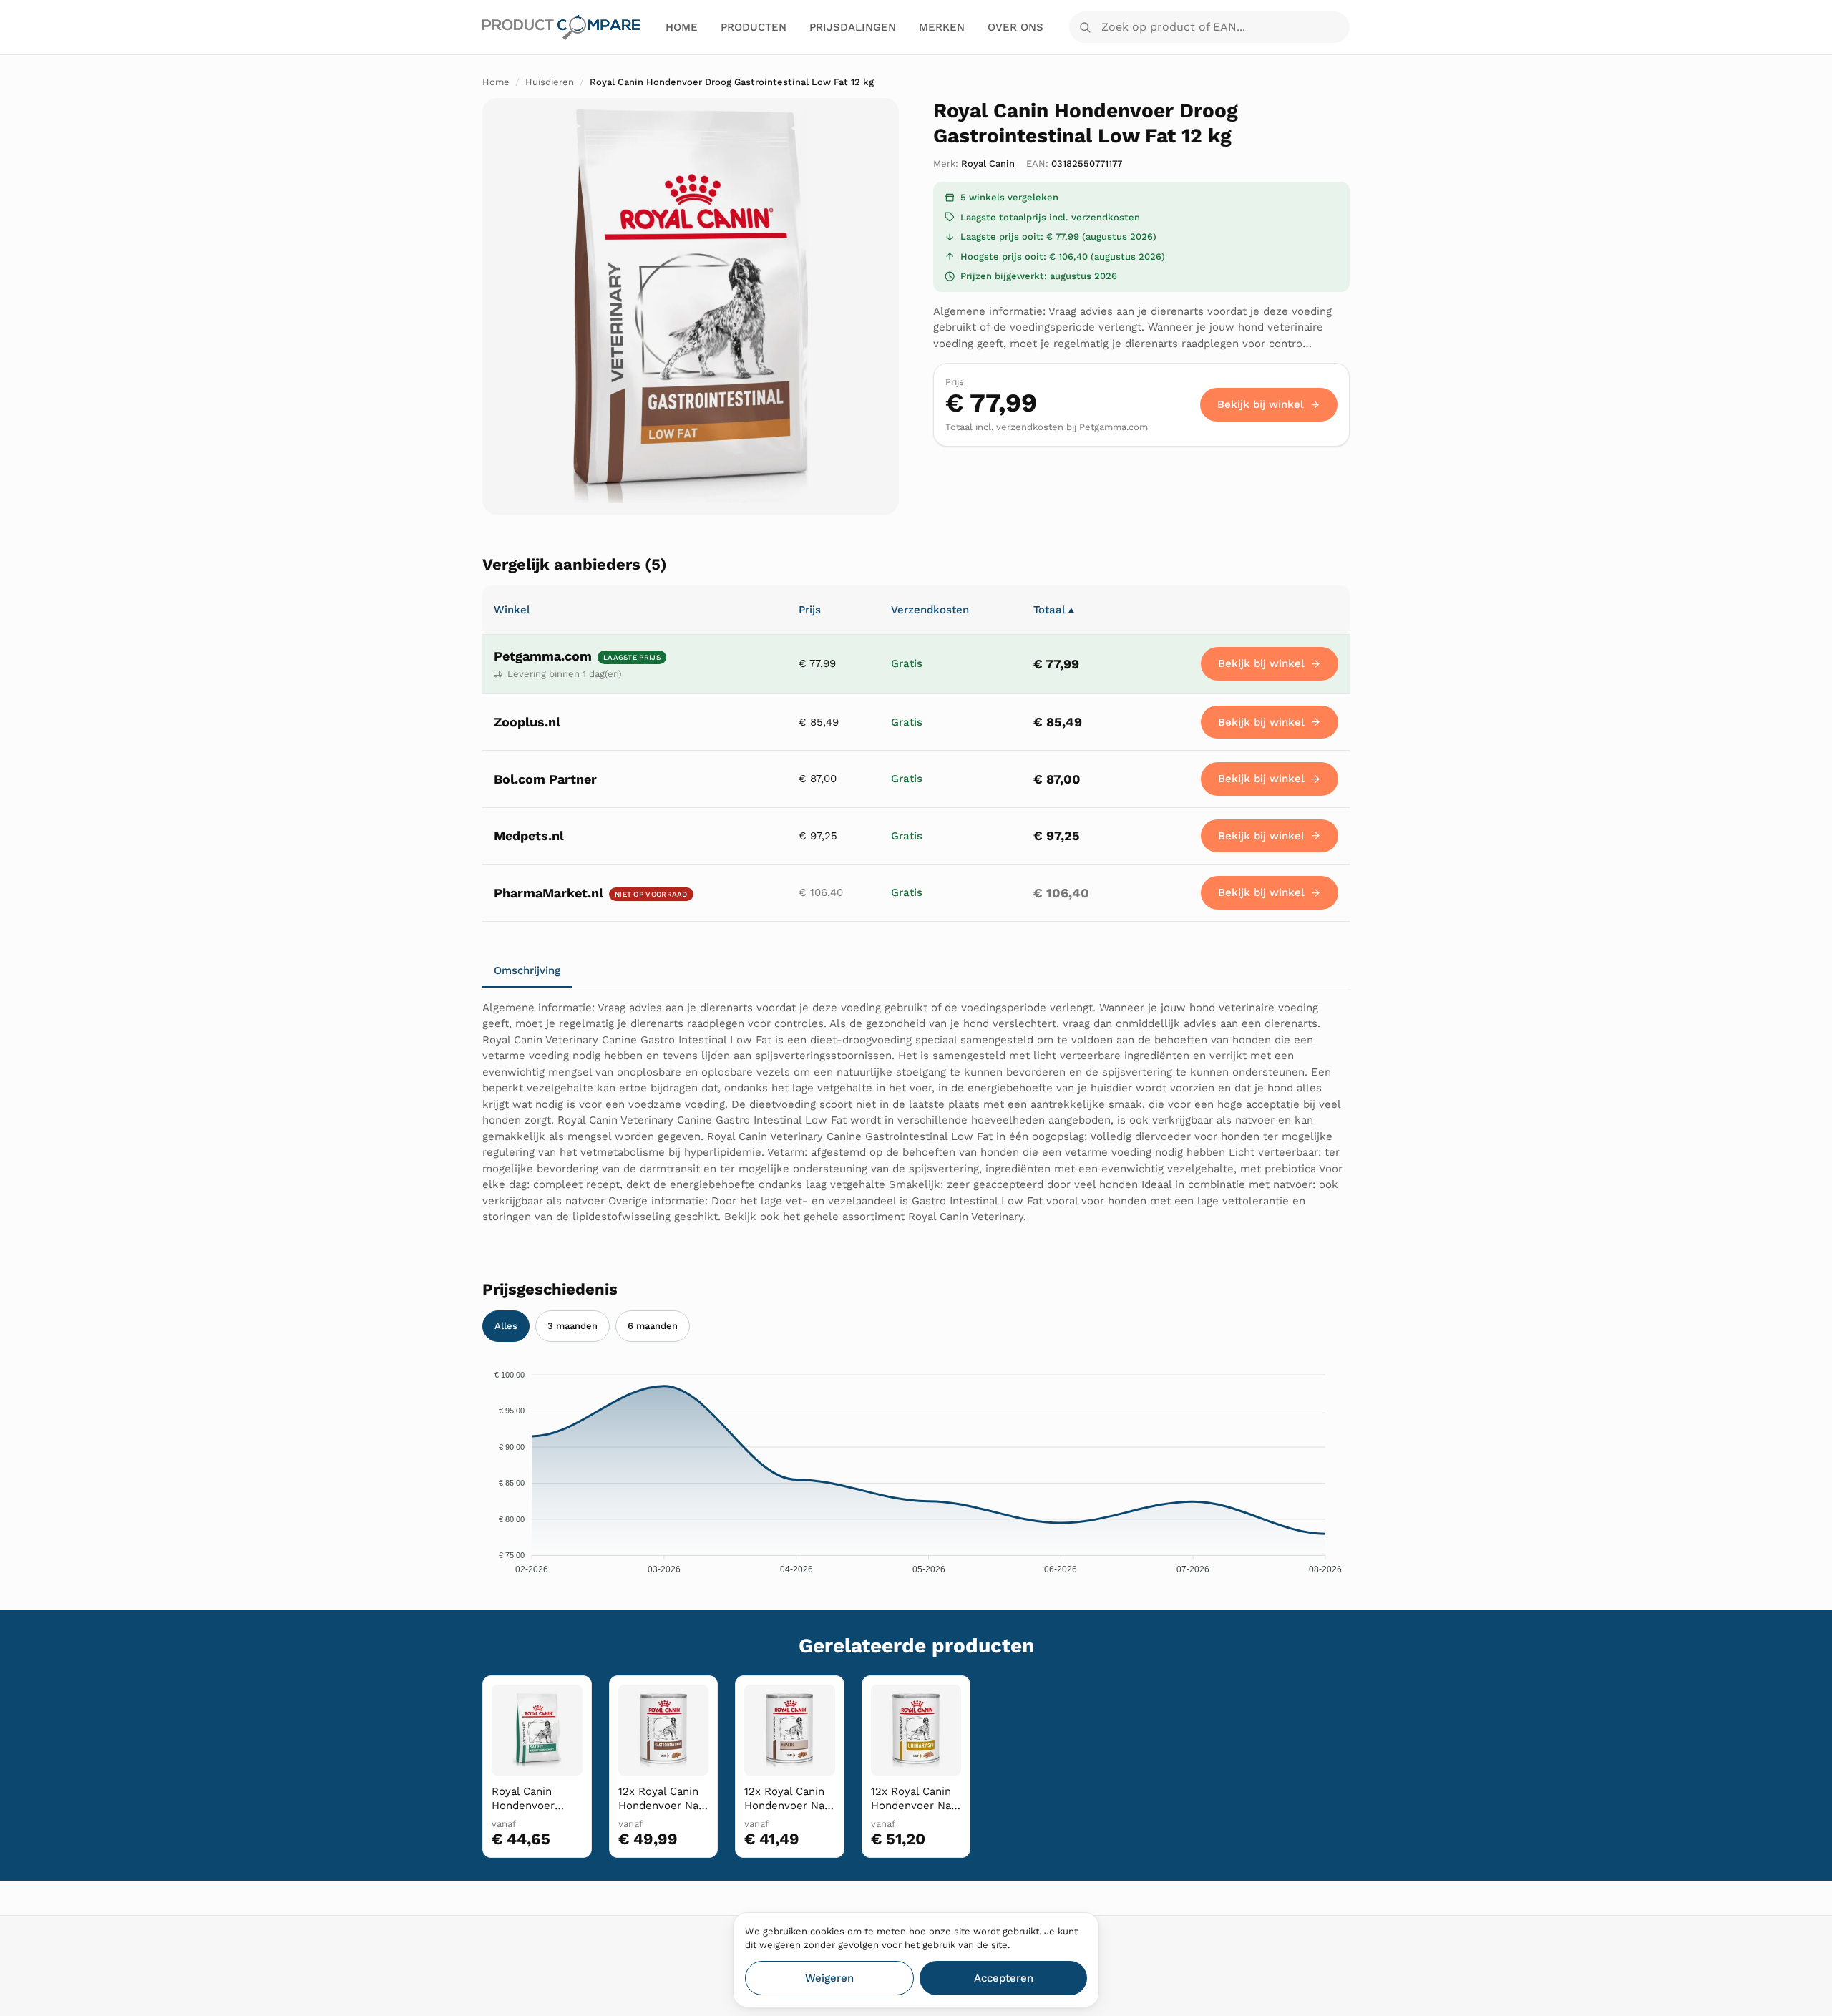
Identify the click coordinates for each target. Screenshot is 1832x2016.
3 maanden (572, 1326)
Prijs (810, 610)
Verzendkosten (930, 610)
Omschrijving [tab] (527, 970)
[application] (916, 1468)
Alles (506, 1326)
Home (682, 27)
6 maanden (653, 1326)
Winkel (512, 610)
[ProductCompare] (561, 28)
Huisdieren (550, 82)
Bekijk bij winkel (1261, 404)
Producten (754, 27)
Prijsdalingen (853, 27)
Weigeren (829, 1978)
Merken (942, 27)
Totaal (1054, 610)
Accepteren (1004, 1978)
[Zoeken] (1085, 27)
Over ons (1015, 27)
